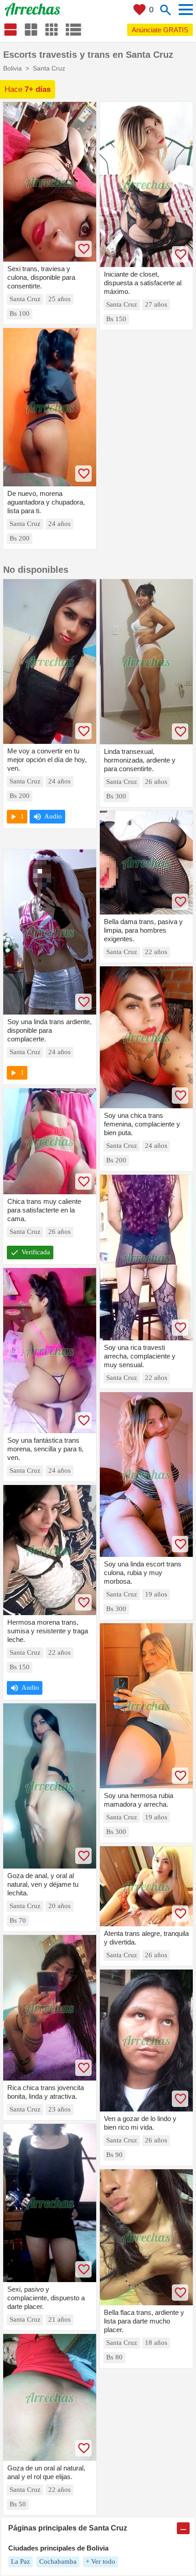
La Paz (21, 2561)
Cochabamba (58, 2561)
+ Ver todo (101, 2561)
